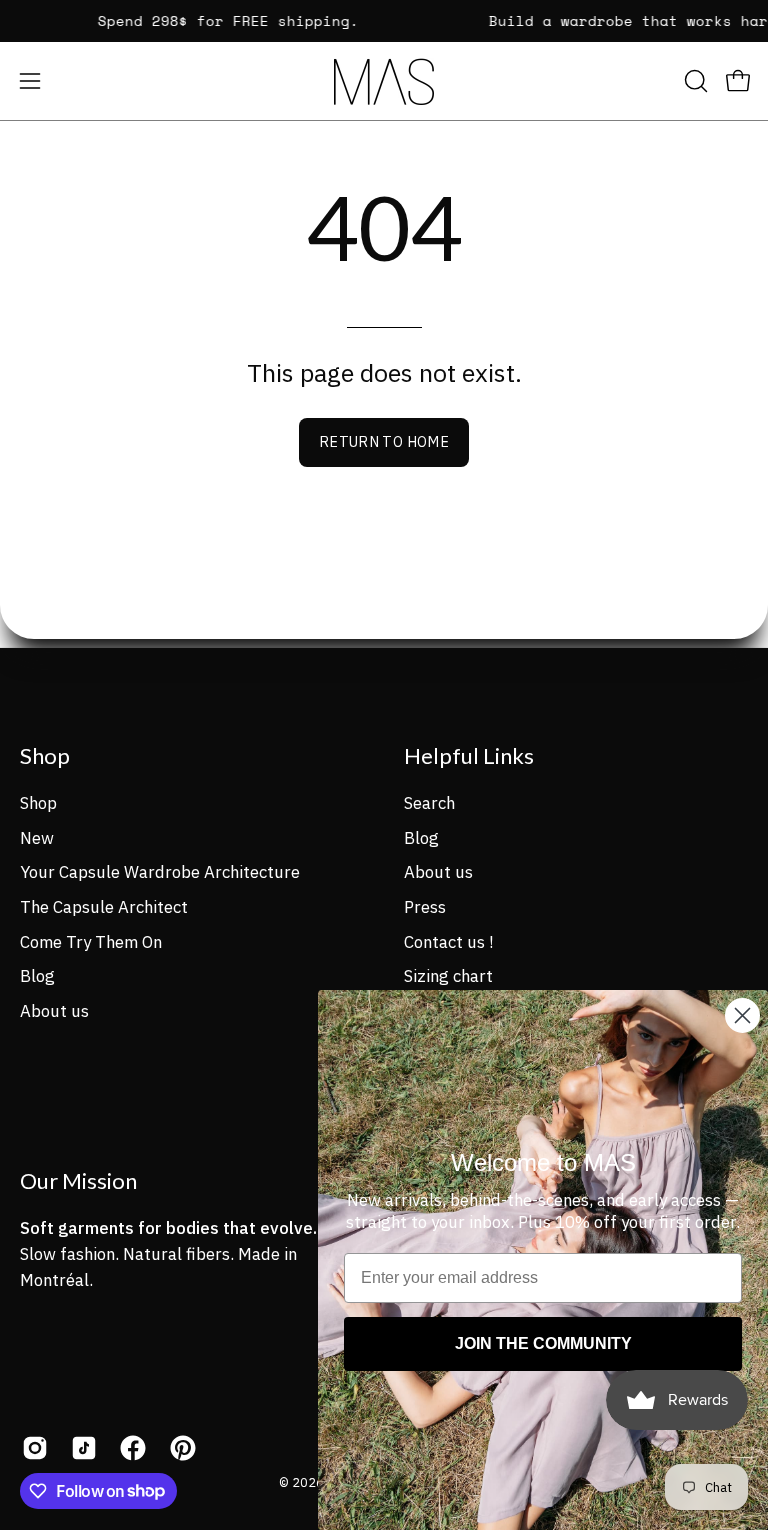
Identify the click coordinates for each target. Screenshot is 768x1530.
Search (429, 802)
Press (425, 906)
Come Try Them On (91, 941)
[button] (694, 81)
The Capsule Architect (104, 906)
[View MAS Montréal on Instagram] (31, 1448)
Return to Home (384, 441)
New (37, 837)
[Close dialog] (742, 1015)
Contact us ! (448, 941)
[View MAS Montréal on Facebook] (129, 1448)
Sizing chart (448, 976)
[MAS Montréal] (384, 81)
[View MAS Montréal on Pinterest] (179, 1448)
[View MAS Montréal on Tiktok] (80, 1448)
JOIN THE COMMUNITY (543, 1343)
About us (54, 1010)
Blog (37, 976)
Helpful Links (469, 755)
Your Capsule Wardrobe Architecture (160, 872)
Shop (45, 755)
